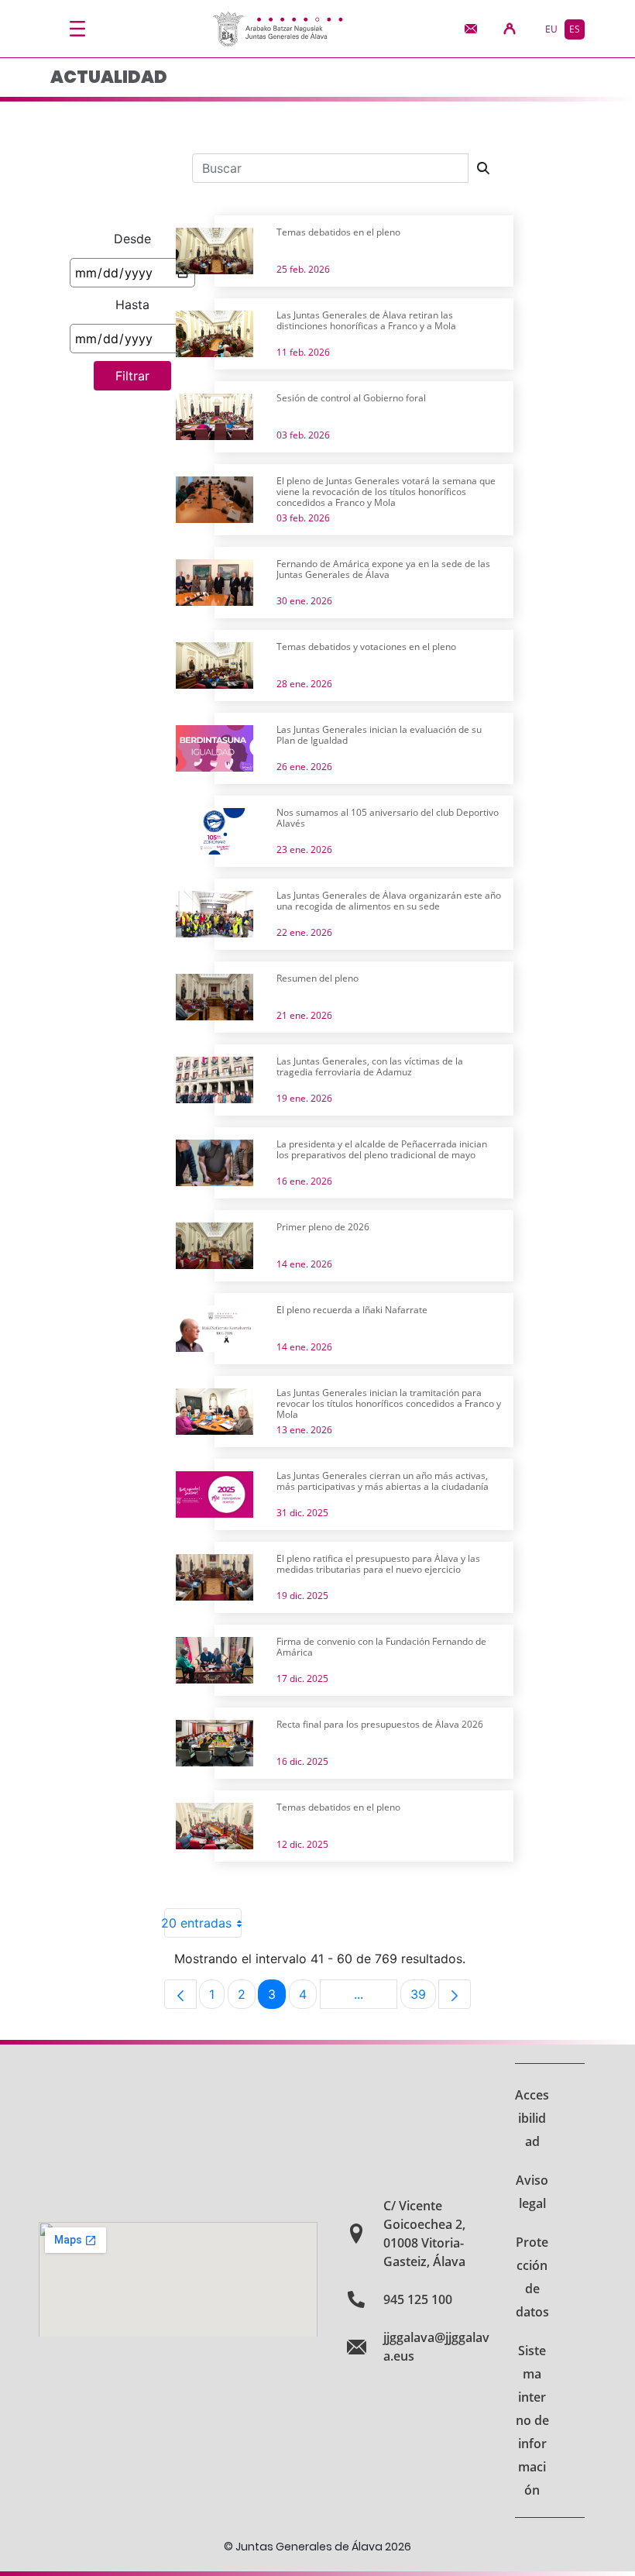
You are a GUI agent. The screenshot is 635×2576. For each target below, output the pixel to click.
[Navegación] (77, 29)
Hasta (132, 304)
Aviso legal (532, 2192)
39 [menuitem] (423, 1998)
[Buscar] (483, 168)
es (575, 29)
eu (551, 29)
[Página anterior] (180, 1994)
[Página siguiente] (455, 1994)
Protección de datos (532, 2277)
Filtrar (132, 376)
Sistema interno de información (532, 2420)
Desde (132, 239)
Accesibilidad (532, 2118)
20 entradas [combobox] (198, 1923)
